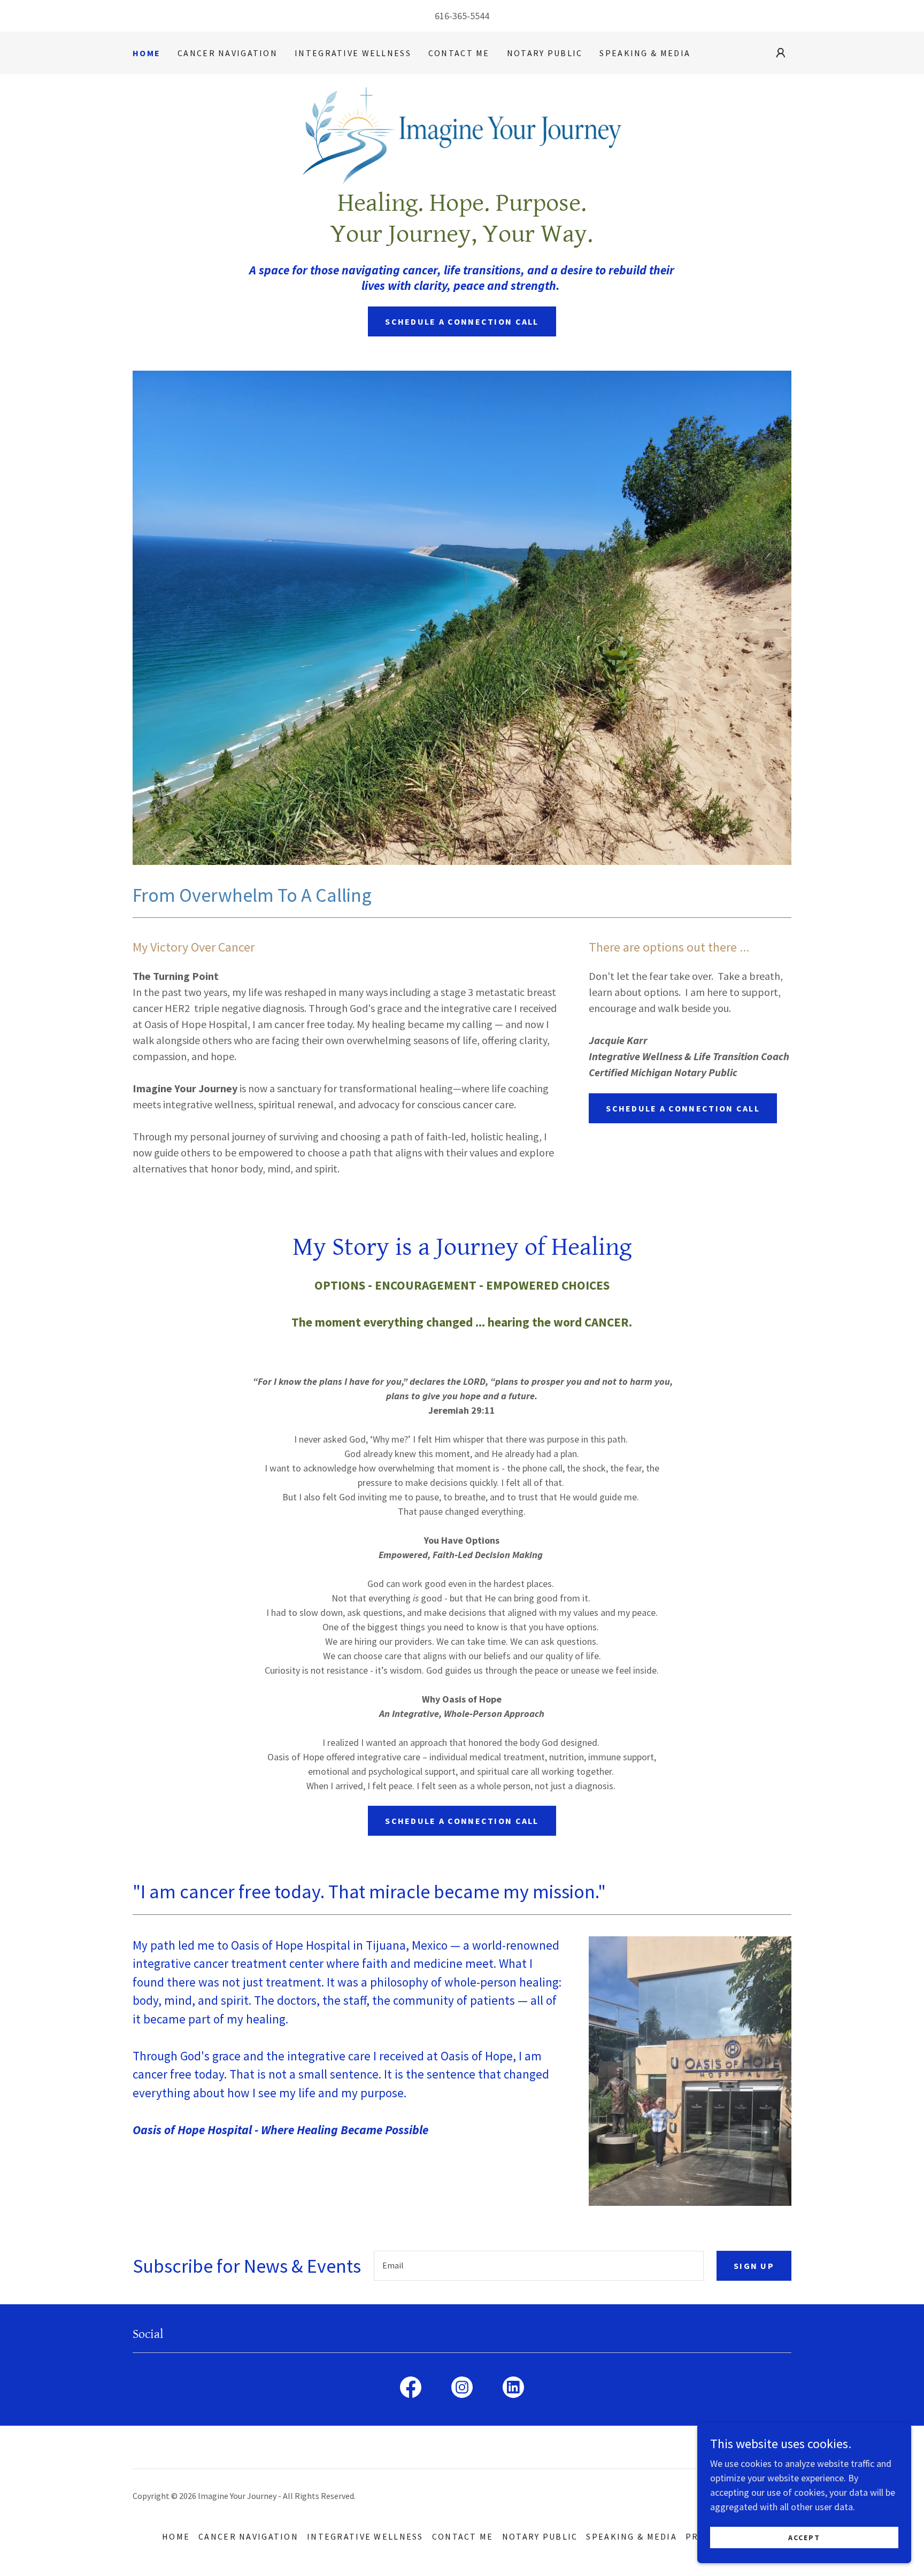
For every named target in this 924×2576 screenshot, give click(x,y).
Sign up (754, 2266)
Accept (804, 2537)
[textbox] (539, 2266)
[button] (781, 53)
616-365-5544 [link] (462, 16)
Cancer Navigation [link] (228, 53)
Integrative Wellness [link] (353, 53)
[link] (462, 135)
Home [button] (176, 2536)
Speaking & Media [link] (645, 53)
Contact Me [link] (459, 53)
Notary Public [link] (545, 53)
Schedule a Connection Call (462, 321)
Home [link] (147, 53)
